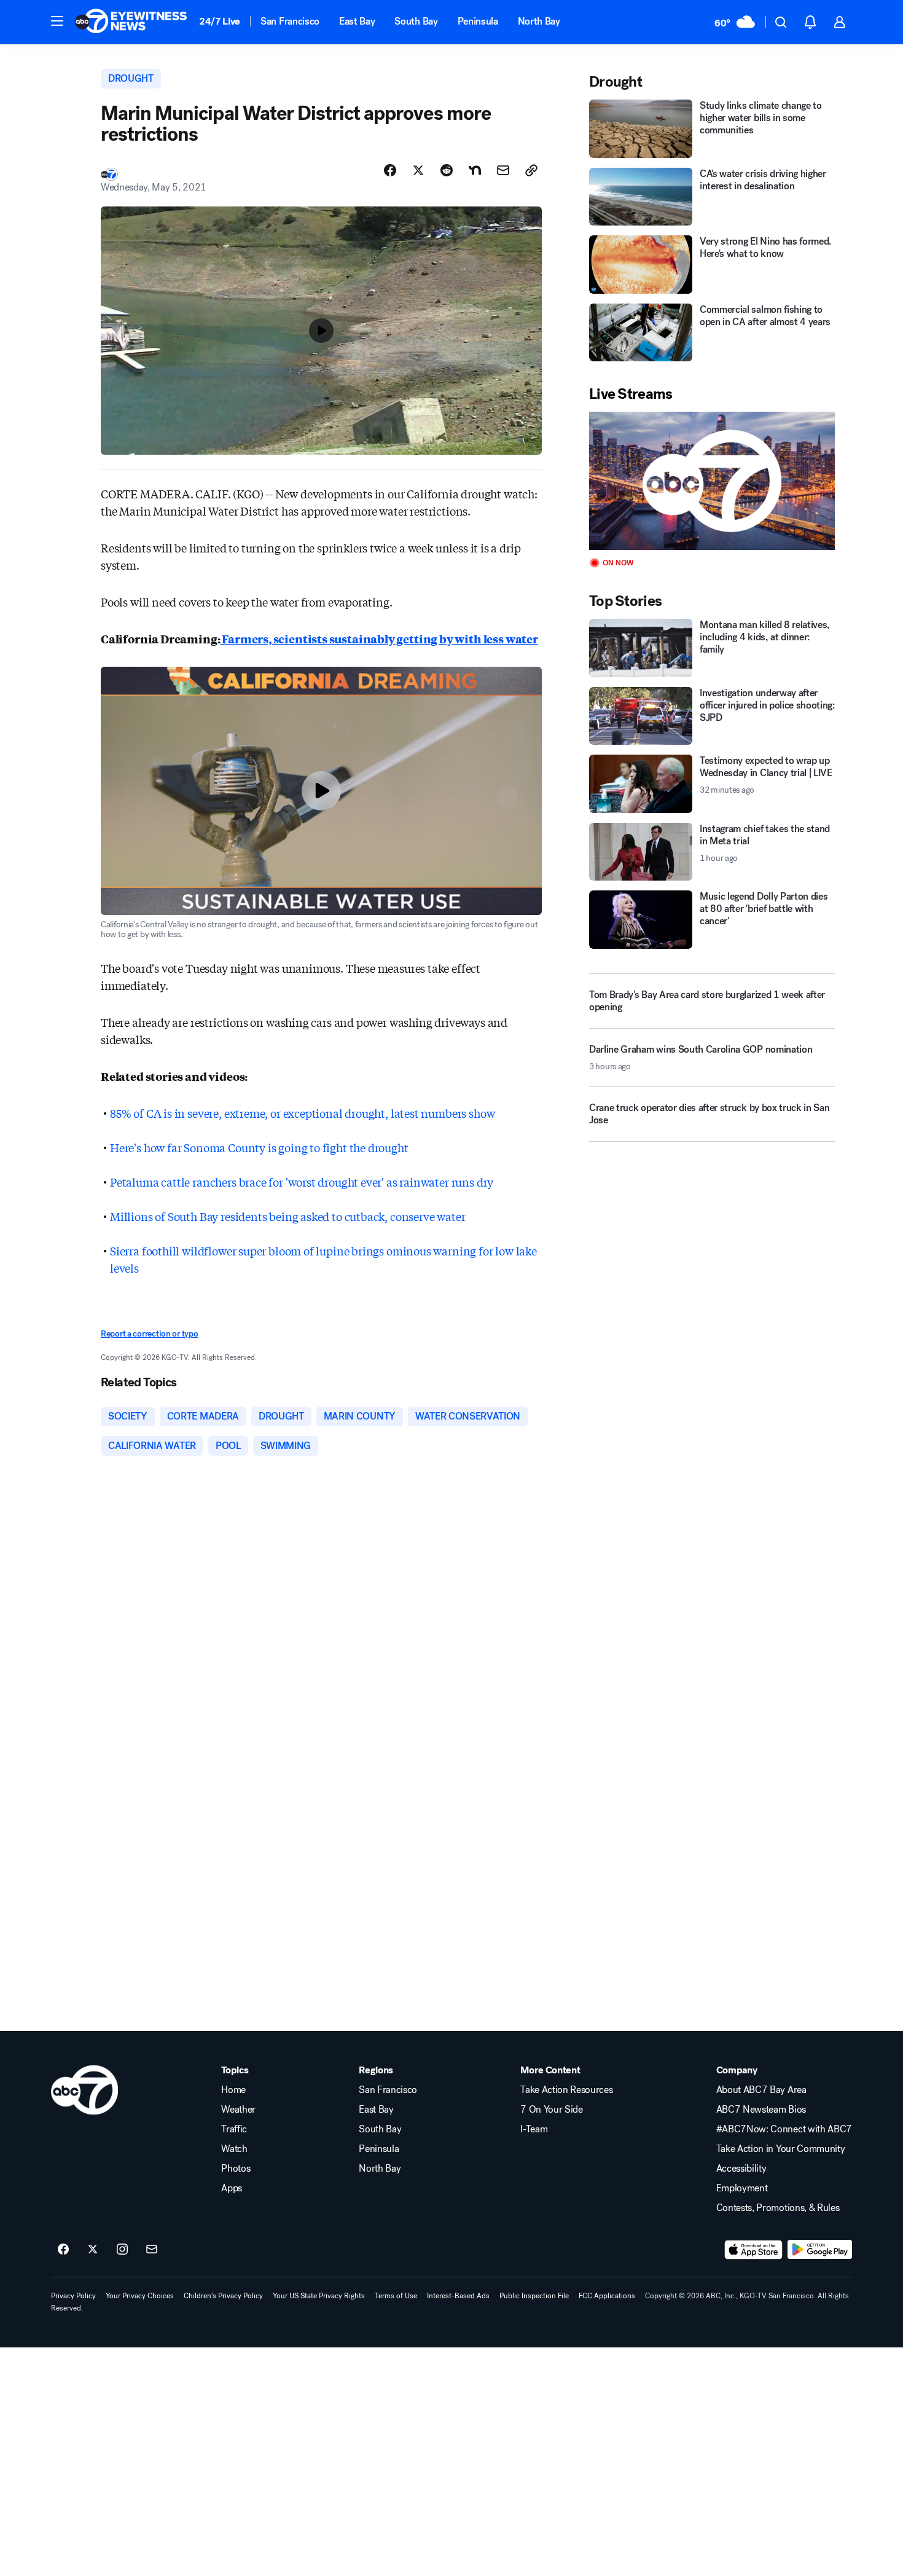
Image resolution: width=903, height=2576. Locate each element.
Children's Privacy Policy (223, 2296)
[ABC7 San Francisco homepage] (131, 22)
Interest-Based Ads (458, 2296)
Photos (236, 2169)
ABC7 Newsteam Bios (761, 2110)
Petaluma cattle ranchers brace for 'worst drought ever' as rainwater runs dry (302, 1182)
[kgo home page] (84, 2090)
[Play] (712, 481)
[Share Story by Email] (503, 170)
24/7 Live (220, 21)
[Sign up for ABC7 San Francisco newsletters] (152, 2250)
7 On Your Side (552, 2110)
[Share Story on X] (418, 170)
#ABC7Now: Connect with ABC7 (784, 2129)
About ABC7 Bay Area (761, 2090)
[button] (57, 21)
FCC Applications (607, 2296)
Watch (234, 2149)
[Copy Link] (531, 170)
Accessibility (741, 2169)
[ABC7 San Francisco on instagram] (122, 2250)
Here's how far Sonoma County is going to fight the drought (259, 1147)
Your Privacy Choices (140, 2296)
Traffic (234, 2129)
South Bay (416, 21)
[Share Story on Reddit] (447, 170)
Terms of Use (396, 2296)
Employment (742, 2188)
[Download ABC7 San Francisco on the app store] (754, 2250)
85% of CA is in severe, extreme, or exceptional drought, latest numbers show (302, 1113)
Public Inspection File (534, 2296)
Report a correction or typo (149, 1334)
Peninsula (478, 21)
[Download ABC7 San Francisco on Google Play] (820, 2250)
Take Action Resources (566, 2090)
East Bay (357, 21)
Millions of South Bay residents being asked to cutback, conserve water (287, 1216)
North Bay (539, 21)
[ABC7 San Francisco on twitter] (93, 2250)
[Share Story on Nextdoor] (475, 170)
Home (233, 2090)
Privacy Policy (73, 2296)
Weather (238, 2110)
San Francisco (290, 21)
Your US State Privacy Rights (319, 2296)
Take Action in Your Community (781, 2149)
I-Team (534, 2129)
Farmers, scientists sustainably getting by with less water (379, 638)
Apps (232, 2188)
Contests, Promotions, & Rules (778, 2208)
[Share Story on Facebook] (390, 170)
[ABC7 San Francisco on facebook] (63, 2250)
